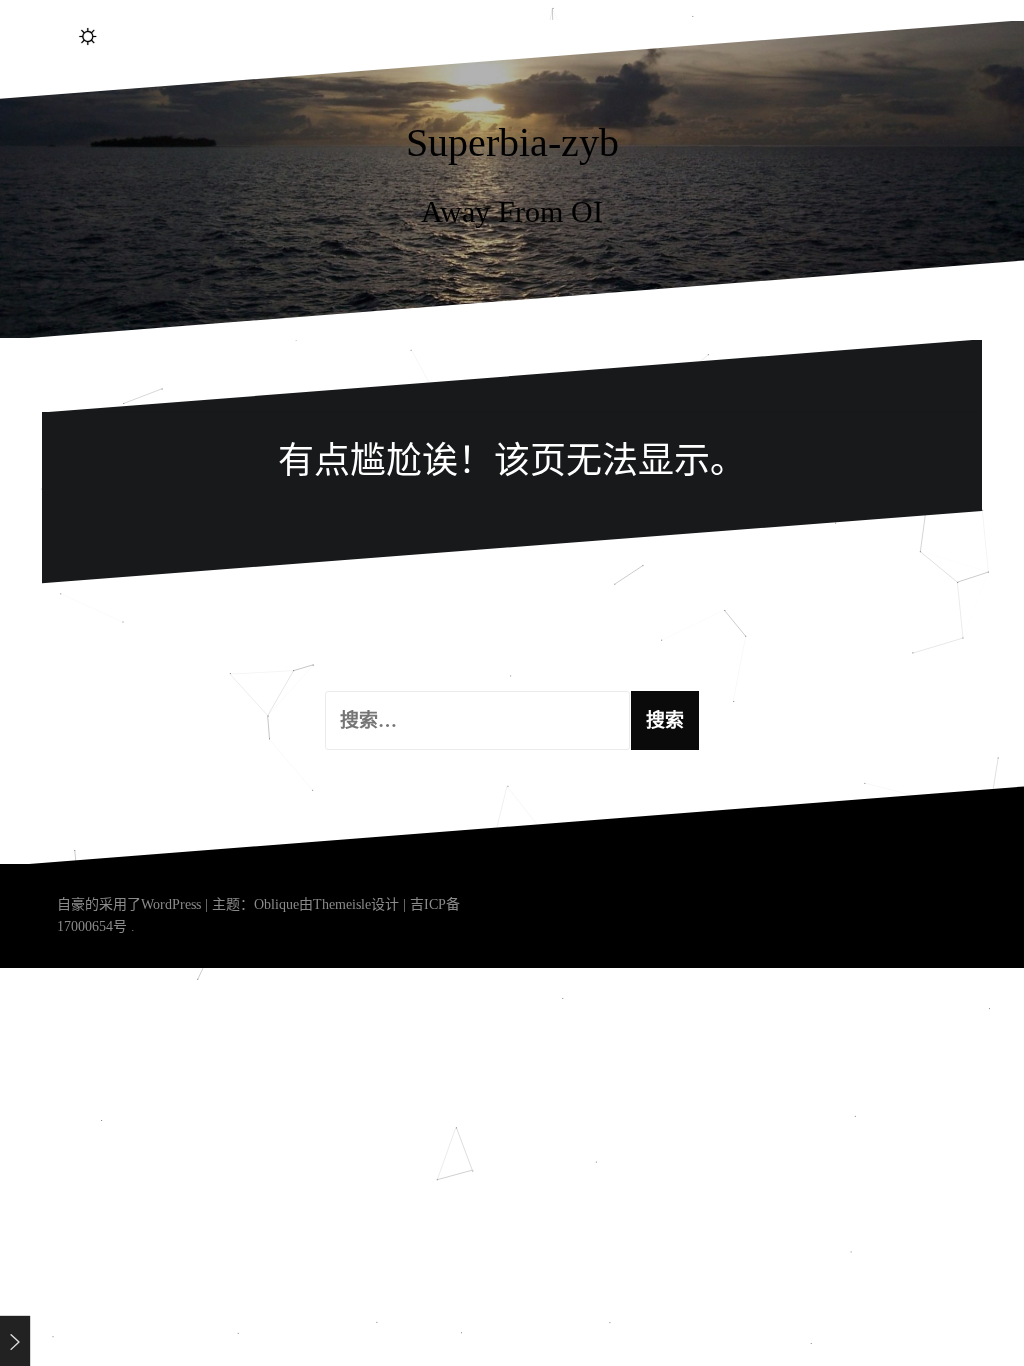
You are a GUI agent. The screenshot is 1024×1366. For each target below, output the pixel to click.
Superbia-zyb (512, 142)
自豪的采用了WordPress (129, 904)
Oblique (276, 904)
